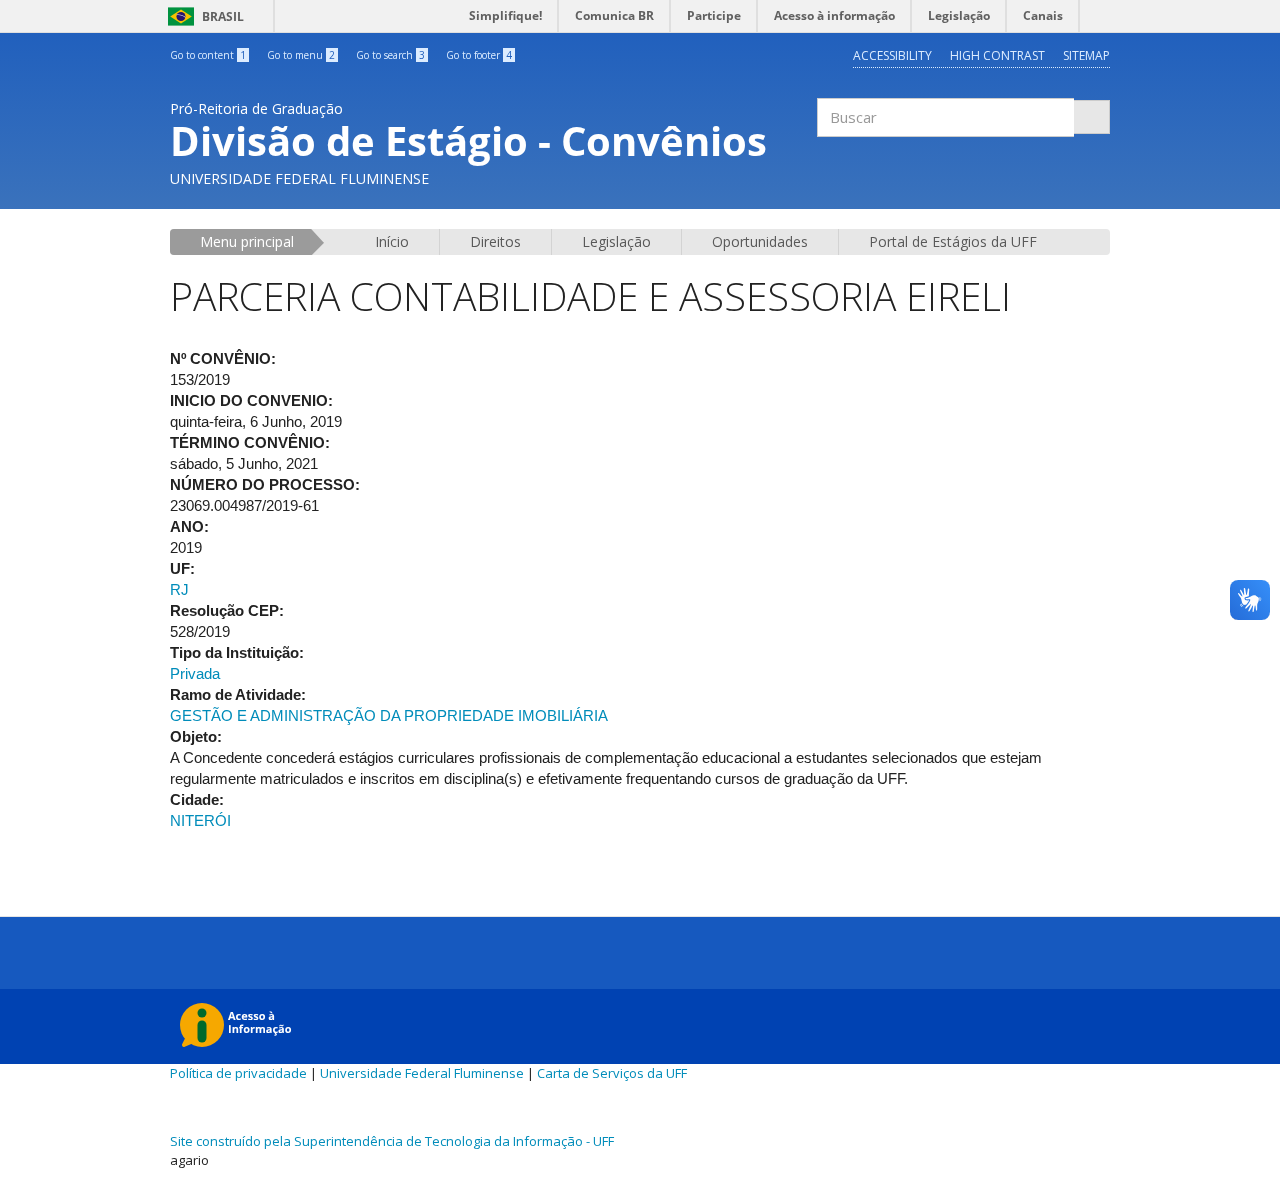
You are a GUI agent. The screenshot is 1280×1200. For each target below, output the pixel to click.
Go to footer (479, 55)
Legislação (616, 241)
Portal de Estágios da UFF (953, 241)
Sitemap (1086, 55)
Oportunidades (760, 241)
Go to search (390, 55)
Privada (195, 673)
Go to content (208, 55)
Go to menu (301, 55)
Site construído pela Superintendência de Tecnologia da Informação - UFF (392, 1141)
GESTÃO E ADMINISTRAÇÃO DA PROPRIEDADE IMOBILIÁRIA (389, 715)
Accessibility (892, 55)
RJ (179, 589)
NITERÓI (200, 820)
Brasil (202, 16)
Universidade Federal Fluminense (422, 1073)
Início (392, 241)
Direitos (495, 241)
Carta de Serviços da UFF (612, 1073)
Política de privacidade (238, 1073)
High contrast (997, 55)
